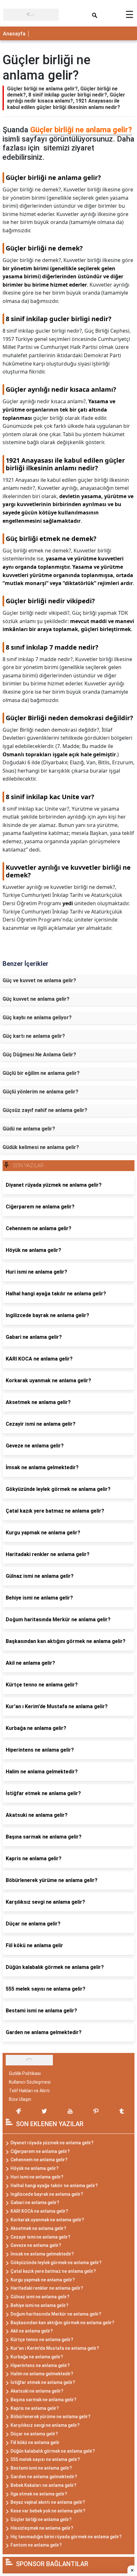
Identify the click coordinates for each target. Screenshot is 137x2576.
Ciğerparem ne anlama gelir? (40, 2151)
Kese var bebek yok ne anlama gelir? (48, 2511)
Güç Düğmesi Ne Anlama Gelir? (39, 1055)
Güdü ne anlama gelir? (29, 1129)
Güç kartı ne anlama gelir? (34, 1036)
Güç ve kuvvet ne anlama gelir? (39, 980)
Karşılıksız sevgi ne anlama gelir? (45, 2425)
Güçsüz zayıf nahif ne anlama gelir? (45, 1110)
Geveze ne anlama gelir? (36, 2245)
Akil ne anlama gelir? (32, 2331)
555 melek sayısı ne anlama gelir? (45, 2459)
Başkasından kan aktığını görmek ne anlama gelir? (62, 2323)
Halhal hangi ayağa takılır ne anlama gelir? (54, 2186)
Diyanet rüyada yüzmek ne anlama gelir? (52, 2143)
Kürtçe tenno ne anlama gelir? (42, 2340)
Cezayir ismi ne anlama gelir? (40, 2237)
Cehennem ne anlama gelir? (39, 2160)
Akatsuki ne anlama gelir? (37, 2391)
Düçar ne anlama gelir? (34, 2434)
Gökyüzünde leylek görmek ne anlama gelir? (56, 2263)
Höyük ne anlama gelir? (35, 2168)
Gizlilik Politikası (25, 2073)
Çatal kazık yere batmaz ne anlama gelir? (53, 2271)
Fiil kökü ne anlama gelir (35, 2442)
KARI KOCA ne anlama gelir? (39, 2211)
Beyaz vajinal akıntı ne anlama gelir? (48, 2502)
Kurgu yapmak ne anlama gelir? (43, 2280)
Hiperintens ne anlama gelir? (40, 2365)
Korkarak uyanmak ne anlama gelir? (47, 2220)
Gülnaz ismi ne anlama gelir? (40, 2297)
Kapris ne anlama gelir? (35, 2408)
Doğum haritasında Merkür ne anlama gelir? (56, 2314)
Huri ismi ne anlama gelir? (37, 2177)
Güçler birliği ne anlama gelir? (81, 130)
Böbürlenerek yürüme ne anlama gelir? (50, 2417)
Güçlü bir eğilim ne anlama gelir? (41, 1073)
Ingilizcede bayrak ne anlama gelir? (47, 2194)
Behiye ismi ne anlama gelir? (40, 2305)
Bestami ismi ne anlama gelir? (41, 2468)
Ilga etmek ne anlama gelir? (39, 2494)
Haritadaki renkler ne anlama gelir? (47, 2288)
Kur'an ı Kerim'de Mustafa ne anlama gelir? (55, 2348)
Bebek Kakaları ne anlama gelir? (43, 2485)
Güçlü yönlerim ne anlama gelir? (40, 1092)
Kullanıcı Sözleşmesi (30, 2082)
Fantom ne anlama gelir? (36, 2545)
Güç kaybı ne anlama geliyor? (37, 1018)
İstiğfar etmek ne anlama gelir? (43, 2382)
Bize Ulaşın (20, 2099)
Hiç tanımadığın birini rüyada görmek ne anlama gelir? (66, 2537)
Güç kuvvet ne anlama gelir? (36, 999)
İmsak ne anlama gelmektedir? (42, 2254)
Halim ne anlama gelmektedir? (42, 2374)
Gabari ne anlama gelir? (35, 2202)
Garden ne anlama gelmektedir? (44, 2477)
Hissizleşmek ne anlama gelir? (42, 2528)
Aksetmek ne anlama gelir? (38, 2228)
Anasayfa (14, 34)
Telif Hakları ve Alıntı (29, 2091)
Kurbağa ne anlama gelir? (37, 2357)
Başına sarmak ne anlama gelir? (43, 2400)
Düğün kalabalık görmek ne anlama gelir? (53, 2451)
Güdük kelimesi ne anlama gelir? (41, 1147)
